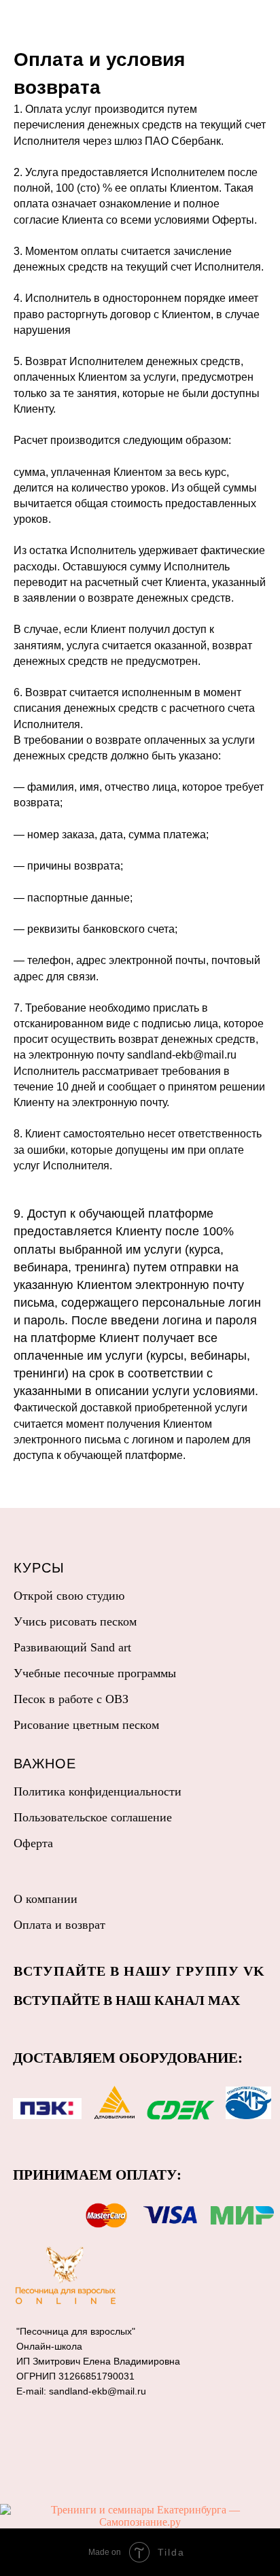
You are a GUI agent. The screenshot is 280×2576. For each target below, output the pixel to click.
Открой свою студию (69, 1596)
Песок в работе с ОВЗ (71, 1699)
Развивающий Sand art (72, 1647)
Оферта (33, 1843)
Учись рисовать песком (75, 1621)
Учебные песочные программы (95, 1673)
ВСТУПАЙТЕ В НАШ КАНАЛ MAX (127, 2000)
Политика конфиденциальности (98, 1791)
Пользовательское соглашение (93, 1817)
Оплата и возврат (59, 1925)
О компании (46, 1899)
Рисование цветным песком (86, 1725)
